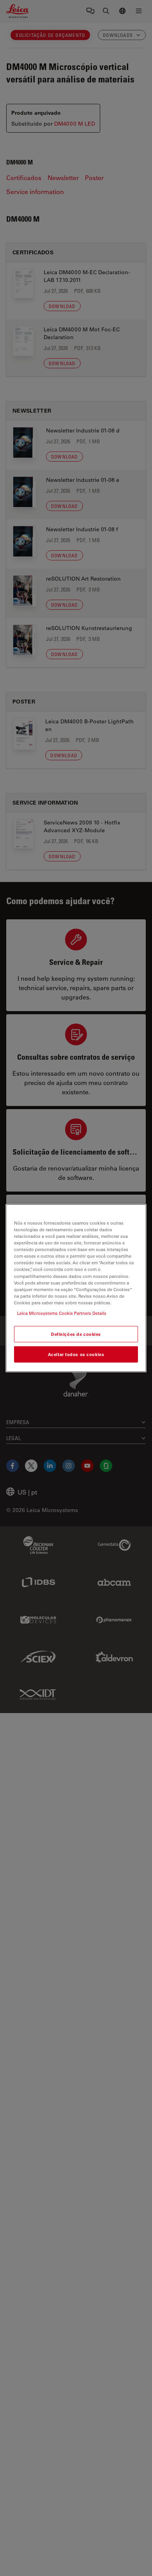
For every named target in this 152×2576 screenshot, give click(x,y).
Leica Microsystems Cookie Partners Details (62, 1313)
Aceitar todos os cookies (76, 1354)
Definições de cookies (76, 1334)
